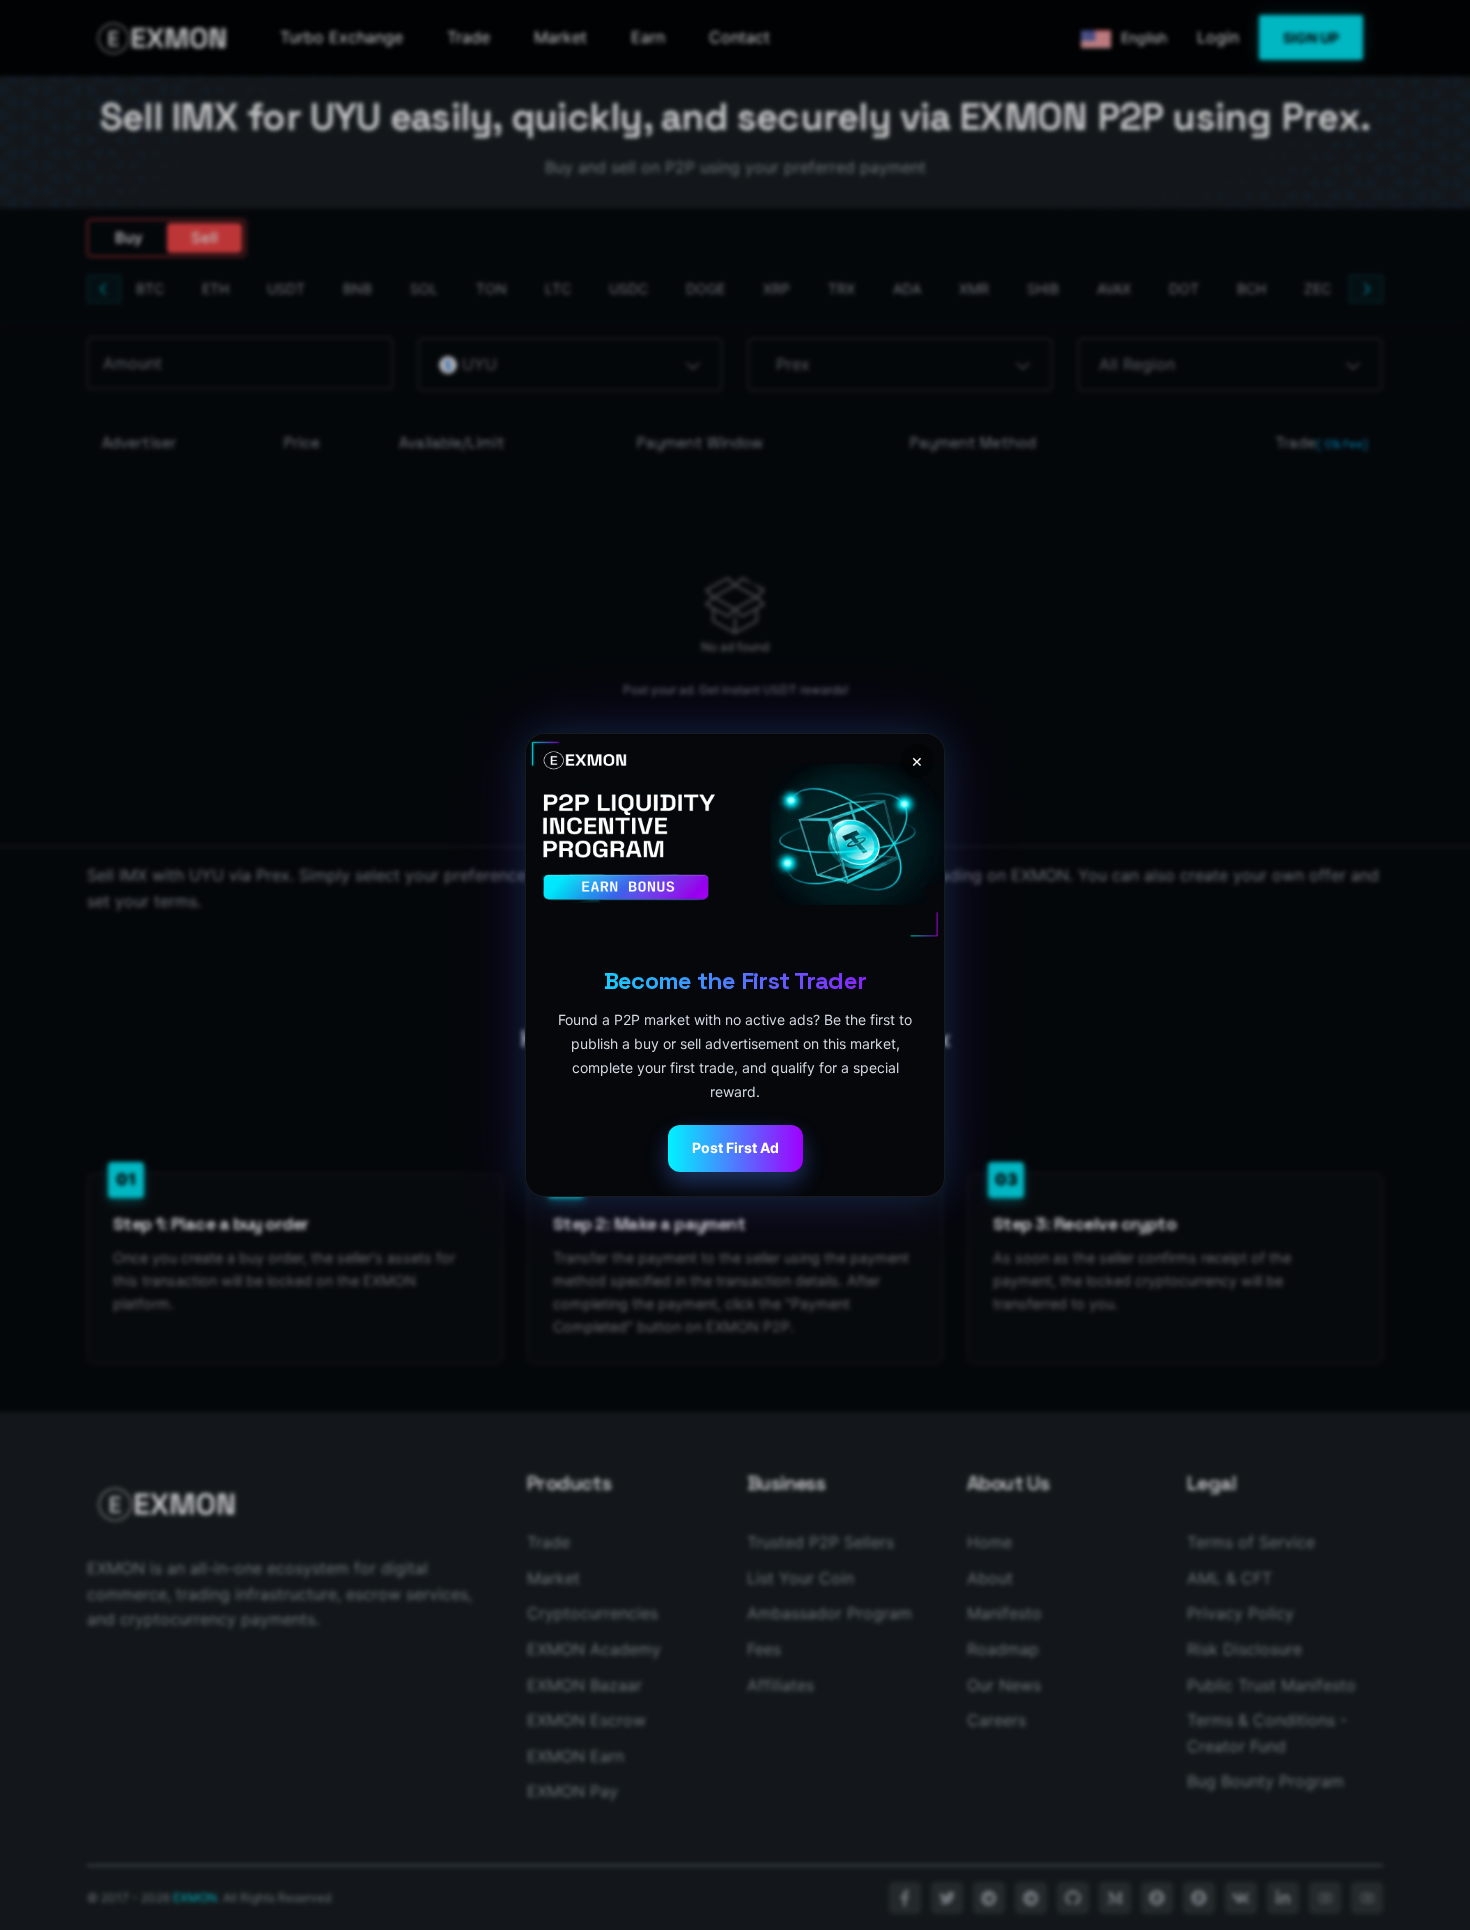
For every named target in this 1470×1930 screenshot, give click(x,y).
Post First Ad (735, 1147)
